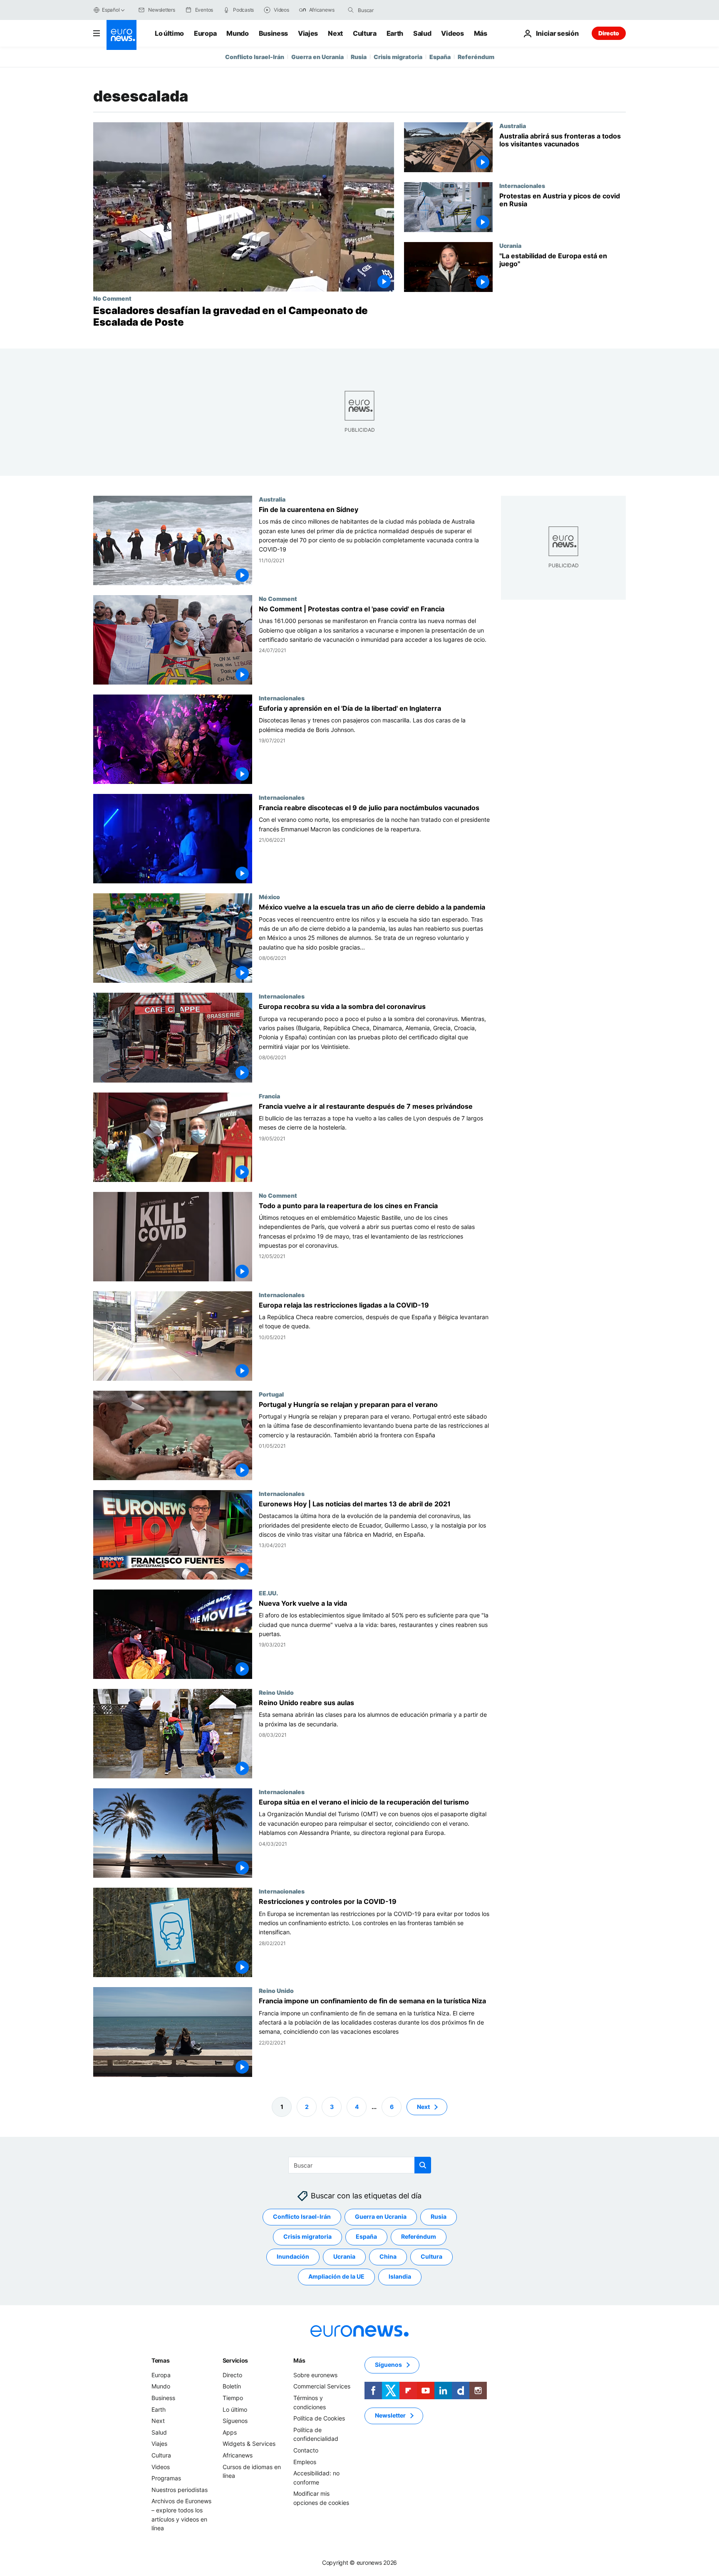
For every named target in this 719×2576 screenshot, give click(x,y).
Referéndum (476, 57)
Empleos (305, 2461)
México (269, 897)
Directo (609, 33)
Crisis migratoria (398, 57)
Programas (166, 2478)
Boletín (232, 2386)
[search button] (351, 10)
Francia (269, 1096)
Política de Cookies (319, 2418)
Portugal (271, 1394)
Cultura (365, 33)
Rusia (359, 57)
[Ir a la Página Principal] (121, 35)
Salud (422, 33)
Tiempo (233, 2398)
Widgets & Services (249, 2444)
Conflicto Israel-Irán (255, 57)
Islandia (400, 2276)
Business (273, 33)
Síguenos (235, 2421)
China (388, 2256)
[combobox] (393, 10)
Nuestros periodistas (180, 2489)
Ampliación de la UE (336, 2276)
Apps (230, 2432)
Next (335, 33)
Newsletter (390, 2415)
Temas (161, 2360)
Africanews (238, 2455)
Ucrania (510, 245)
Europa (205, 33)
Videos (452, 33)
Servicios (235, 2360)
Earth (395, 33)
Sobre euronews (315, 2375)
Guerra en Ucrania (317, 57)
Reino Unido (276, 1692)
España (440, 57)
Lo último (169, 33)
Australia (513, 126)
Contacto (306, 2450)
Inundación (293, 2256)
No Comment (112, 298)
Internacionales (522, 185)
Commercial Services (322, 2386)
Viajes (308, 33)
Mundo (237, 33)
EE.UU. (268, 1593)
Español (111, 10)
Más (299, 2360)
